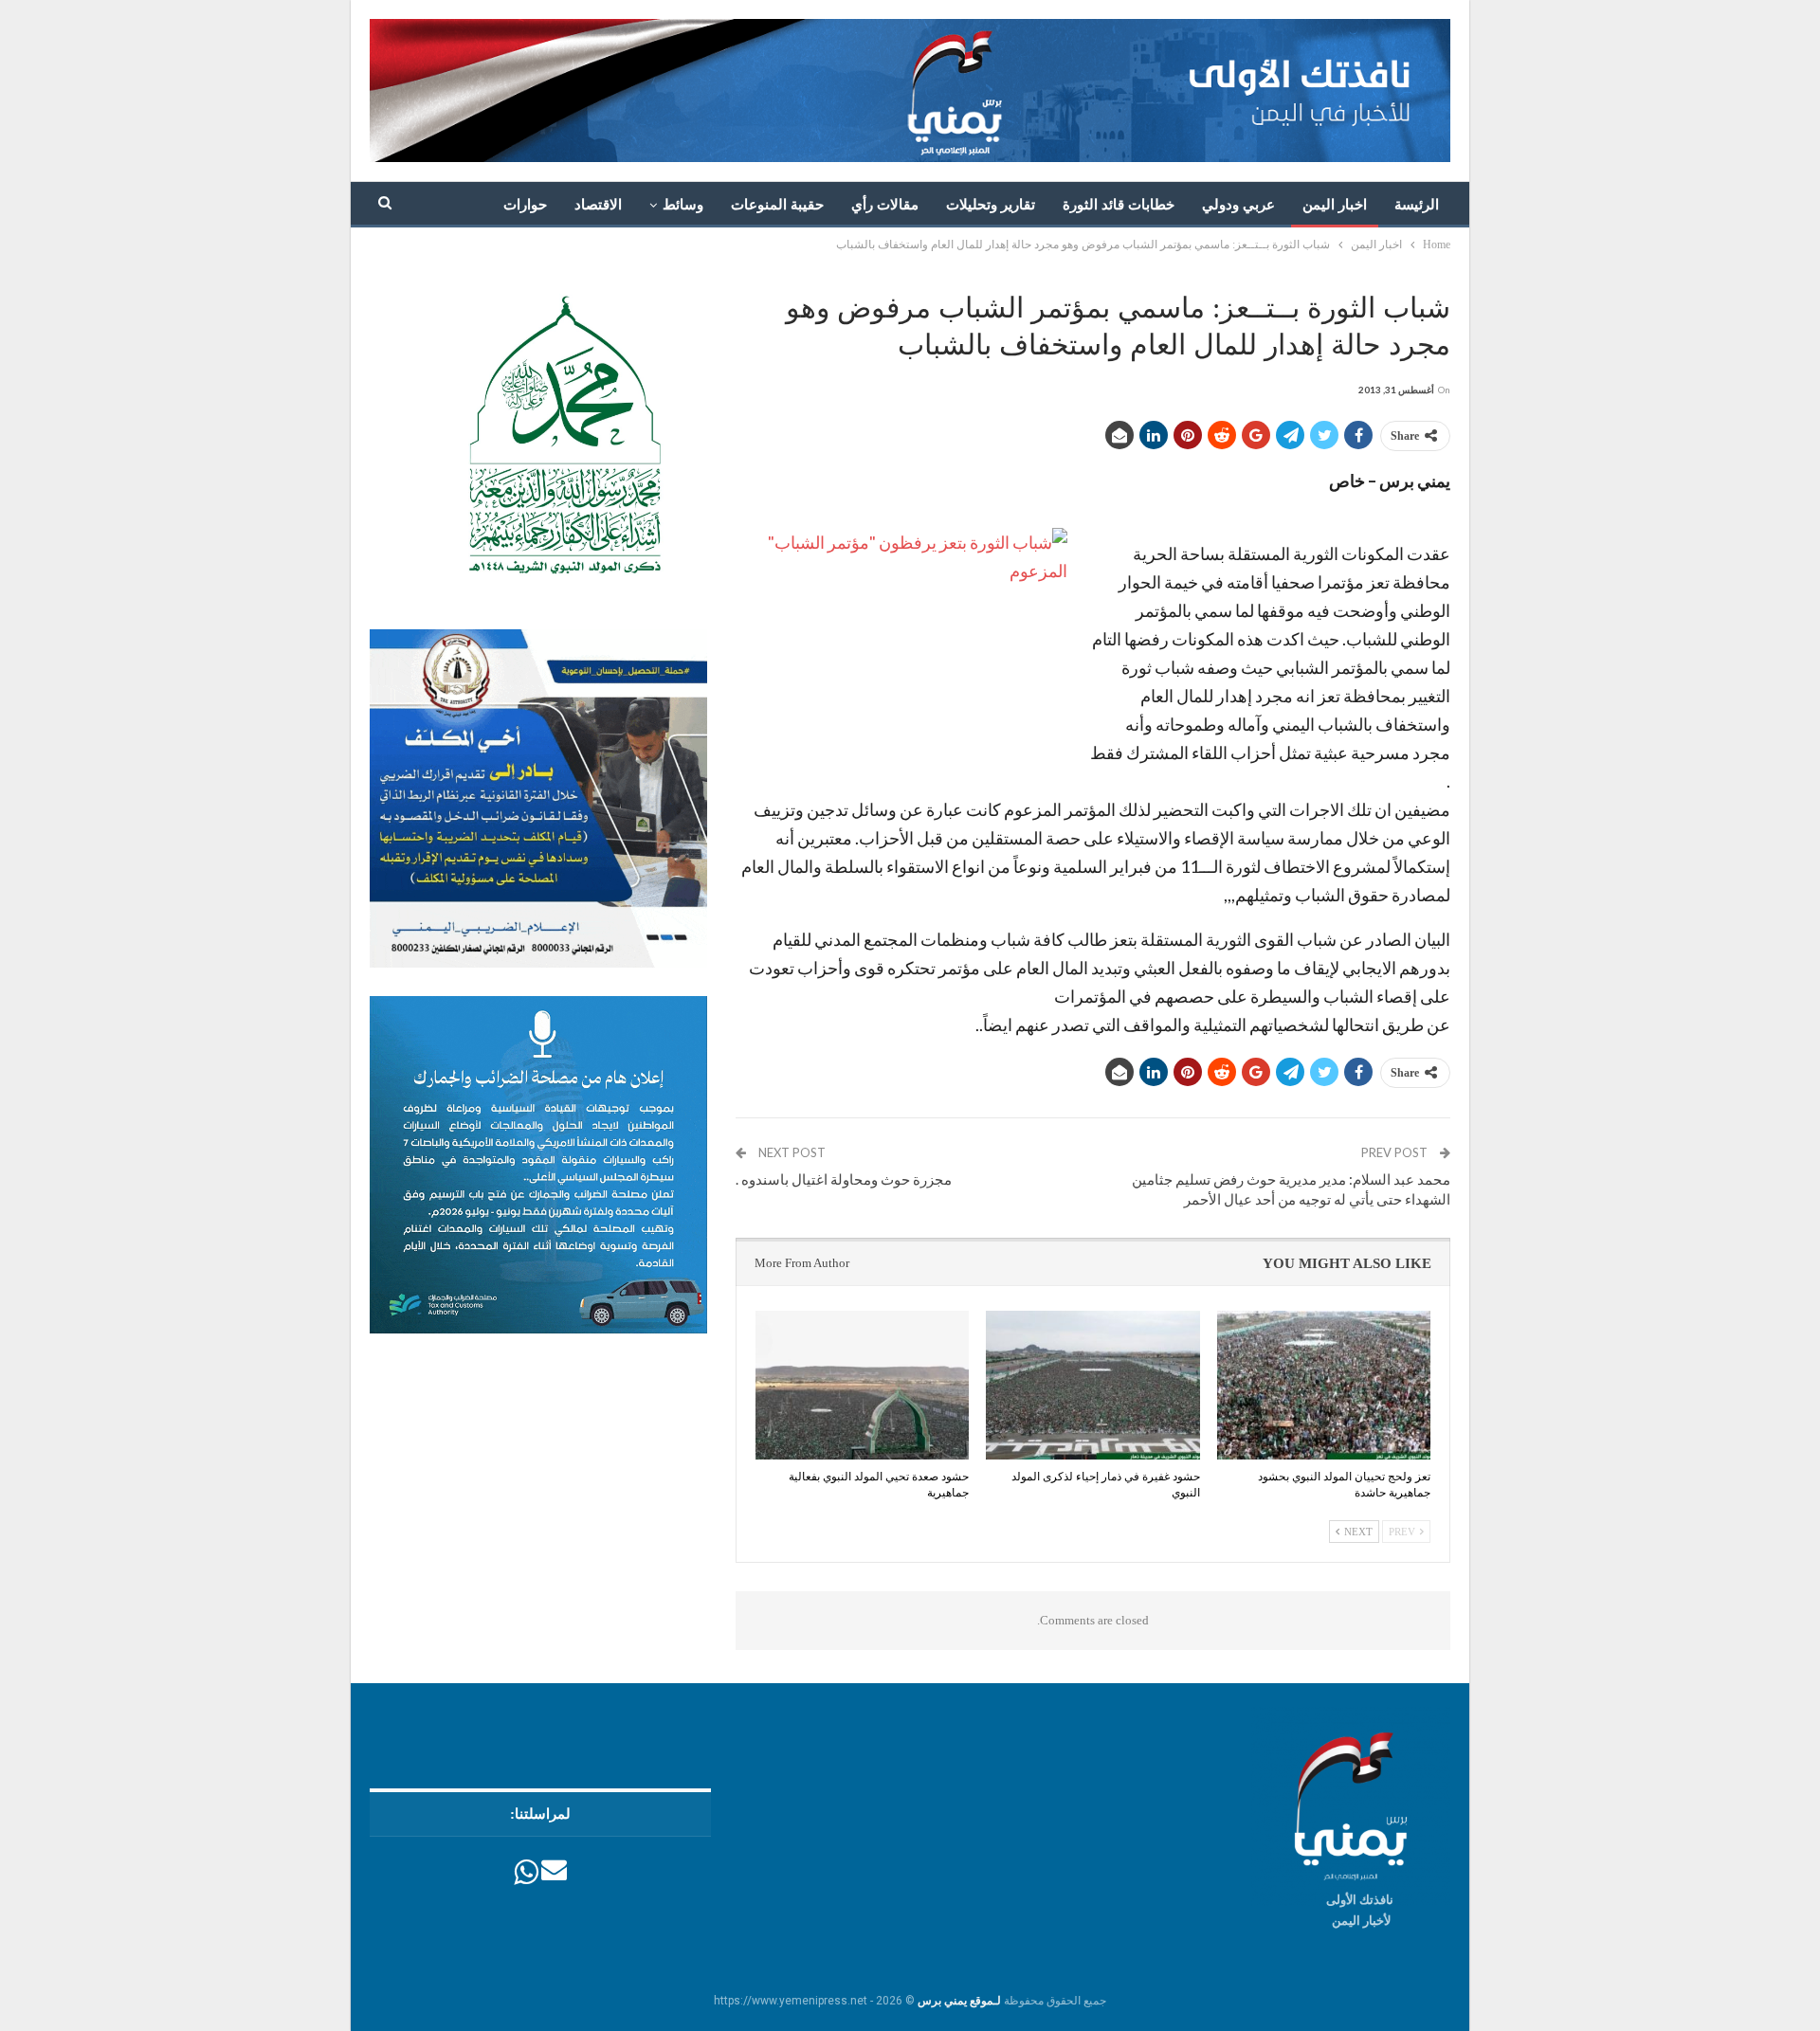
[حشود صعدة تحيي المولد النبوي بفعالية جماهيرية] (862, 1386)
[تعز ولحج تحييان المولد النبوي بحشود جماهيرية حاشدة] (1324, 1386)
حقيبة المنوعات (777, 205)
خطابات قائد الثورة (1119, 205)
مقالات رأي (885, 205)
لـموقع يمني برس (959, 2001)
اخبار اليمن (1335, 205)
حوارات (525, 205)
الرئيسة (1417, 205)
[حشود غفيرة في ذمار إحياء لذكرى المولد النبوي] (1092, 1386)
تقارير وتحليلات (991, 205)
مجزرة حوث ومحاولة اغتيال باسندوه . (844, 1179)
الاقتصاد (598, 205)
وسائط (683, 205)
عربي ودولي (1238, 205)
